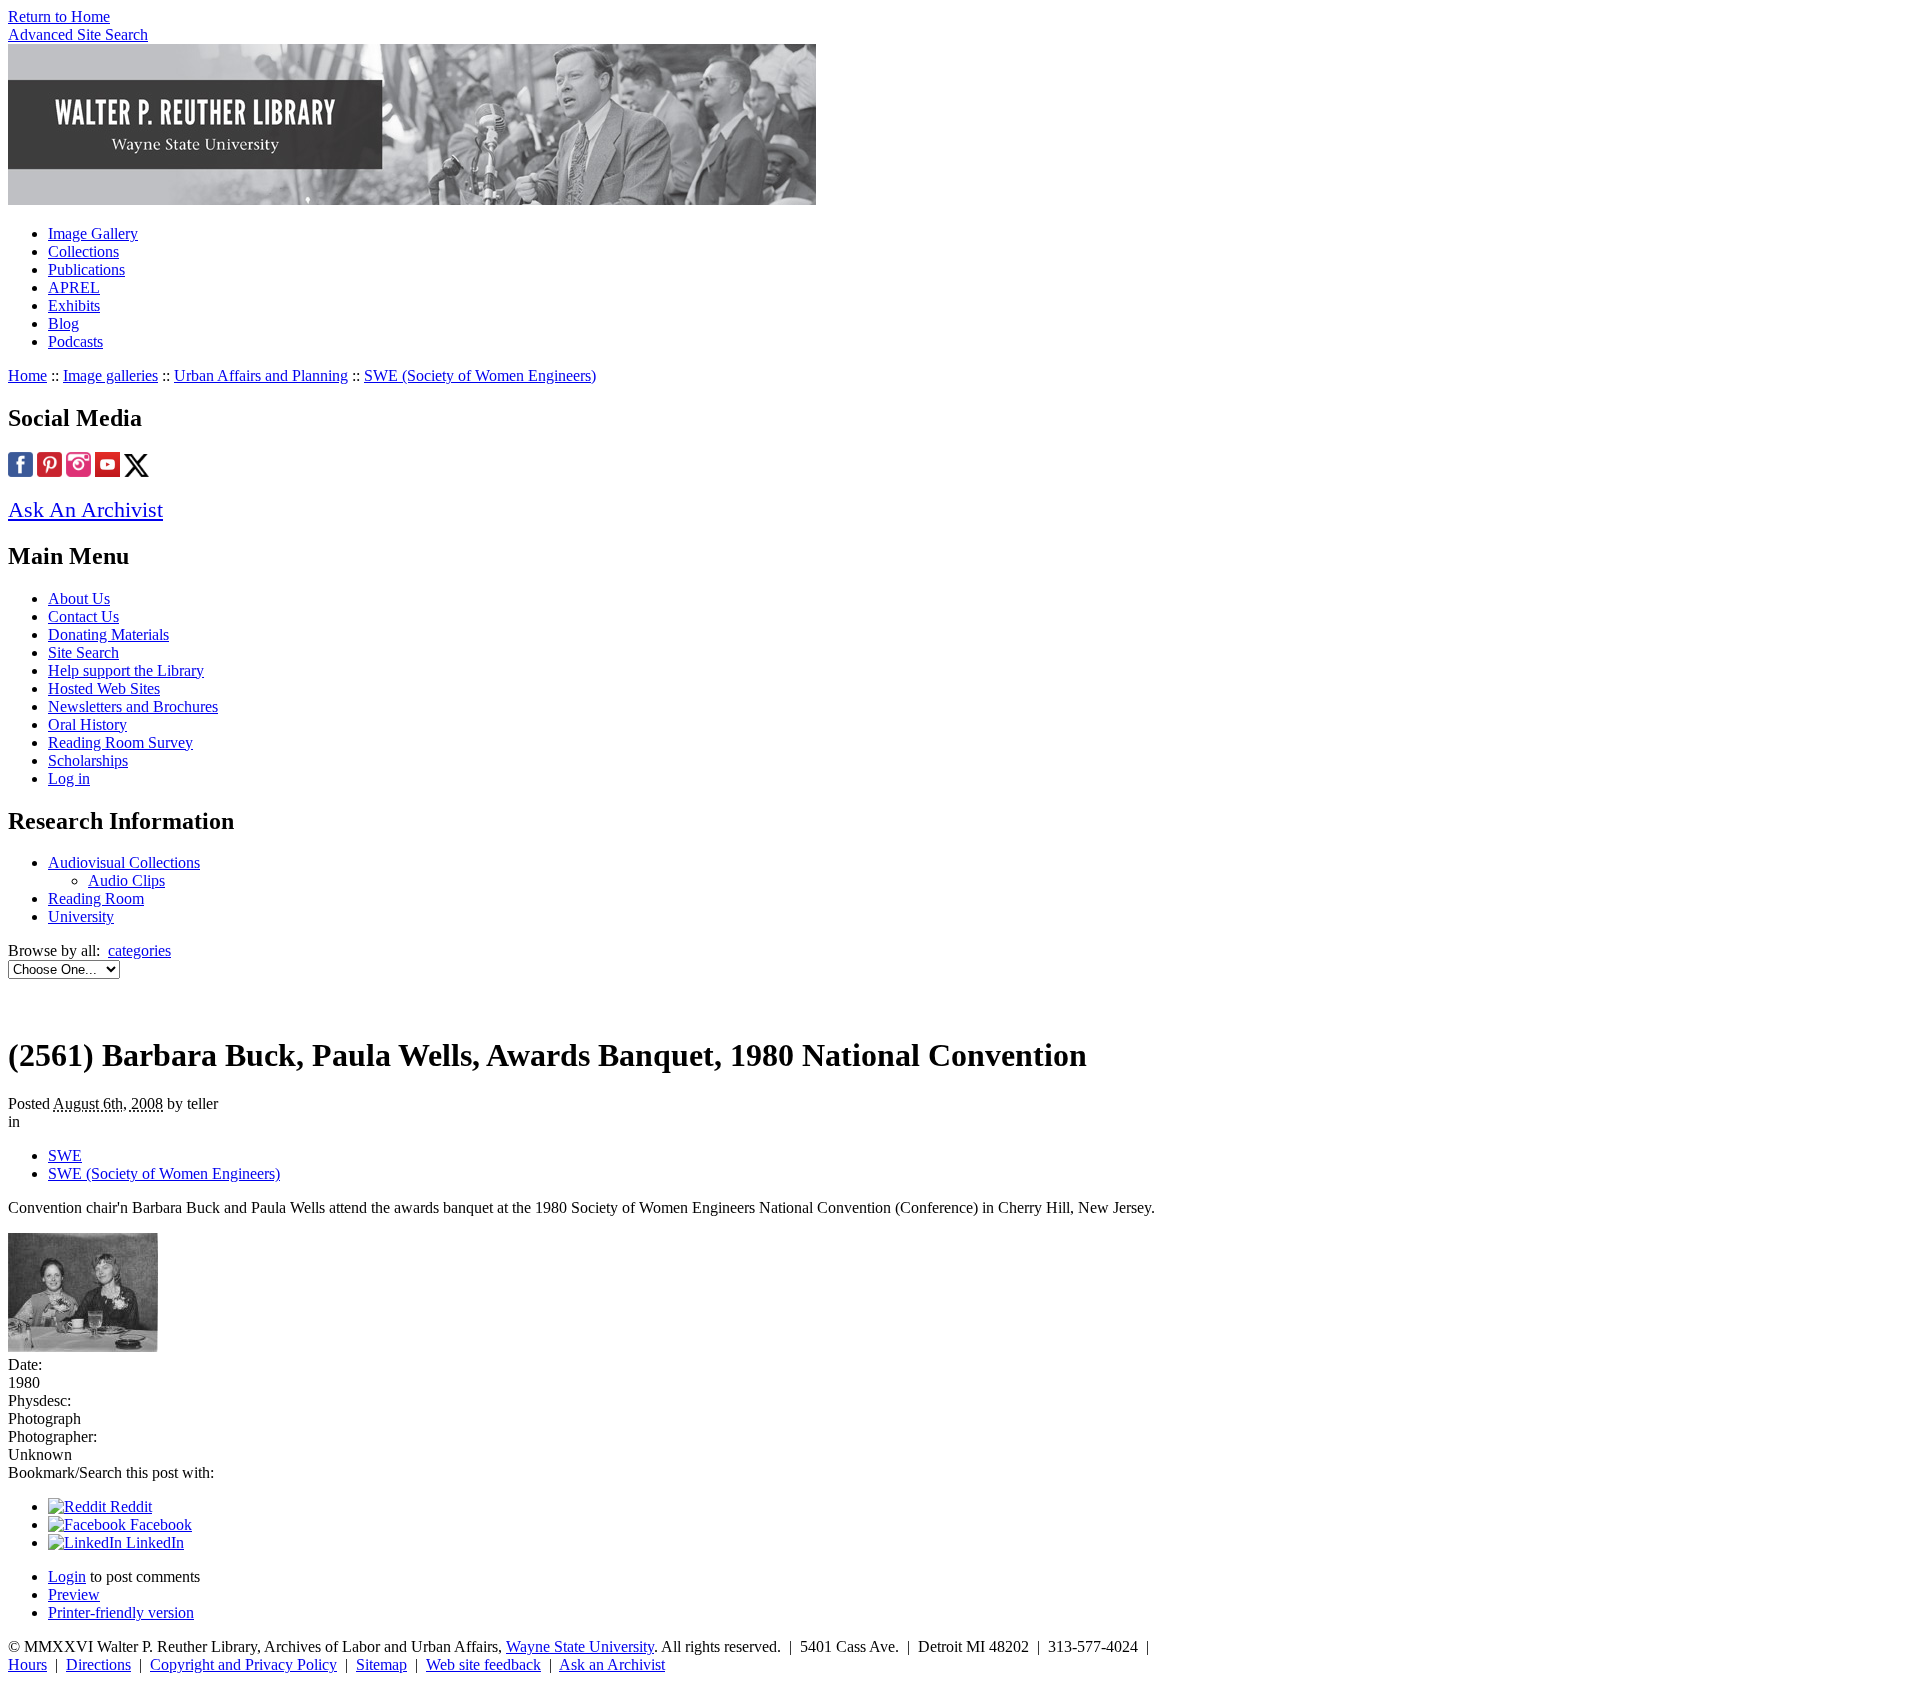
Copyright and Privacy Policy (243, 1664)
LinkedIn (153, 1542)
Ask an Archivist (612, 1664)
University (81, 916)
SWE (65, 1155)
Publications (86, 269)
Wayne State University (580, 1646)
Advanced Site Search (78, 34)
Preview (74, 1594)
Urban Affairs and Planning (261, 375)
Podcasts (75, 341)
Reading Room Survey (120, 742)
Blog (63, 323)
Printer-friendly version (121, 1612)
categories (139, 950)
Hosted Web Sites (104, 688)
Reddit (129, 1506)
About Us (79, 598)
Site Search (83, 652)
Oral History (87, 724)
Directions (98, 1664)
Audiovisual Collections (124, 862)
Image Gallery (93, 233)
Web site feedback (483, 1664)
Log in (69, 778)
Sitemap (381, 1664)
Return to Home (59, 16)
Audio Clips (126, 880)
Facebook (159, 1524)
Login (67, 1576)
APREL (74, 287)
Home (27, 375)
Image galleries (110, 375)
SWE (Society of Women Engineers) (480, 375)
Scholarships (88, 760)
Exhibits (74, 305)
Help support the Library (126, 670)
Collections (83, 251)
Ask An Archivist (85, 509)
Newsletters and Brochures (133, 706)
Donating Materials (108, 634)
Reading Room (96, 898)
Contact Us (83, 616)
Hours (27, 1664)
